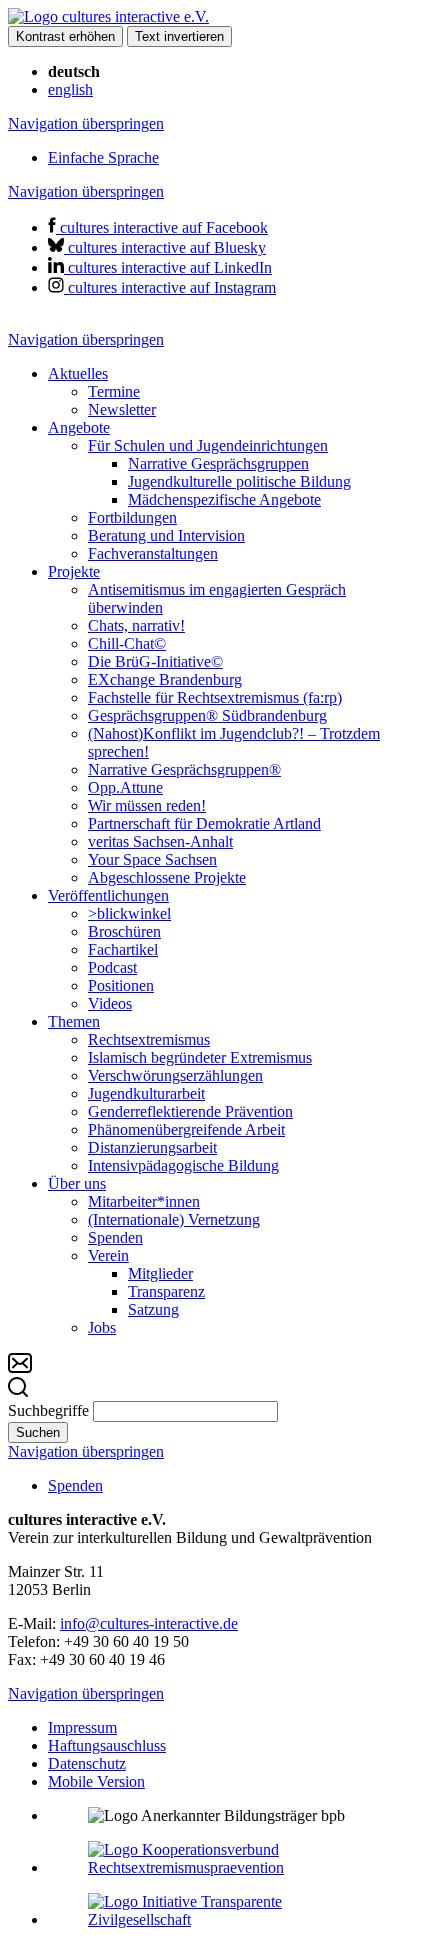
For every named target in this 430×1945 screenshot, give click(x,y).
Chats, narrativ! (136, 625)
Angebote (79, 427)
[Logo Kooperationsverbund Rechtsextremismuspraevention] (235, 1867)
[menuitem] (235, 392)
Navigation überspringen (86, 123)
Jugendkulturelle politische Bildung (239, 481)
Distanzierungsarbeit (152, 1147)
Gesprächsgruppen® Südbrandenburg (207, 715)
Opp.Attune (125, 787)
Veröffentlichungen (108, 895)
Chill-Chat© (127, 643)
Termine (114, 391)
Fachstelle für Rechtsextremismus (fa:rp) (215, 697)
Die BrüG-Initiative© (155, 661)
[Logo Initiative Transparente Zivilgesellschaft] (235, 1919)
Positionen (121, 985)
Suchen (38, 1432)
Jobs (102, 1327)
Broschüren (124, 931)
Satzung (153, 1309)
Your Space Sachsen (152, 859)
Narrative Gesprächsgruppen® (184, 769)
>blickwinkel (129, 913)
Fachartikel (123, 949)
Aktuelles (78, 373)
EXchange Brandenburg (165, 679)
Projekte (74, 571)
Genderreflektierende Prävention (190, 1111)
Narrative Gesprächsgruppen (218, 463)
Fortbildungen (132, 517)
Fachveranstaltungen (153, 553)
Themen (74, 1021)
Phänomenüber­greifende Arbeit (186, 1129)
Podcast (112, 967)
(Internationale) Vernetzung (174, 1219)
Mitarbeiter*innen (144, 1201)
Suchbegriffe (48, 1410)
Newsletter (122, 409)
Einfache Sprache (103, 157)
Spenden (115, 1237)
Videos (110, 1003)
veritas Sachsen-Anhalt (160, 841)
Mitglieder (160, 1273)
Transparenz (166, 1291)
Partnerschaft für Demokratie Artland (204, 823)
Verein (108, 1255)
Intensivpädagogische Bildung (183, 1165)
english (70, 89)
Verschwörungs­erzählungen (175, 1075)
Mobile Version (96, 1781)
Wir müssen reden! (147, 805)
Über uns (77, 1183)
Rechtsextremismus (149, 1039)
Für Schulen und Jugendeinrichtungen (208, 445)
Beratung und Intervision (166, 535)
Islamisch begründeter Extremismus (200, 1057)
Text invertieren (179, 36)
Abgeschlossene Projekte (167, 877)
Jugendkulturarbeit (146, 1093)
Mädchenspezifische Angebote (224, 499)
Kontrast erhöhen (65, 36)
